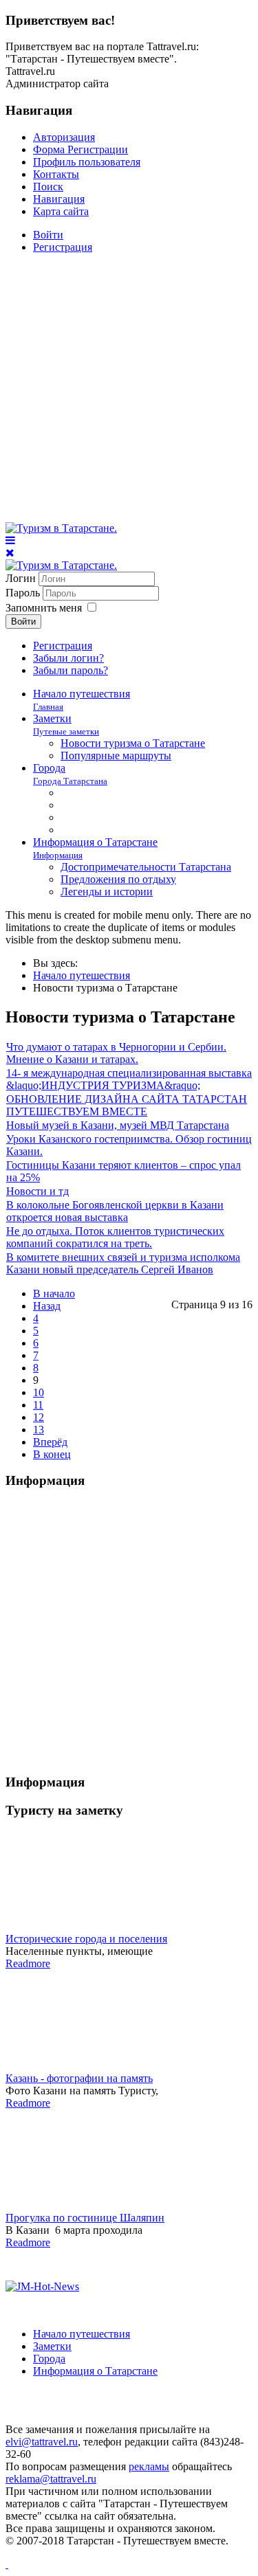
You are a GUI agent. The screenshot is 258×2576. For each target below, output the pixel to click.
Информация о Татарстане (95, 2371)
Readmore (28, 1963)
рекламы (149, 2466)
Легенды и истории (107, 892)
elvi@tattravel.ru (42, 2442)
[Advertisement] (129, 393)
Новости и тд (37, 1191)
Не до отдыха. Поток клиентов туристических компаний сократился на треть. (115, 1237)
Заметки (66, 725)
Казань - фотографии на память (79, 2078)
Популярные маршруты (116, 755)
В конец (52, 1454)
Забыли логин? (68, 658)
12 (39, 1417)
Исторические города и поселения (86, 1939)
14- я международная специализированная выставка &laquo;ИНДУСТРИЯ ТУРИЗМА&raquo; (129, 1079)
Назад (47, 1306)
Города (70, 774)
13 (39, 1430)
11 (38, 1405)
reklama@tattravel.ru (51, 2479)
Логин (21, 578)
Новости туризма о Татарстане (133, 743)
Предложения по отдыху (118, 879)
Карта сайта (61, 211)
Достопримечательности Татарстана (146, 867)
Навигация (59, 199)
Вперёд (50, 1442)
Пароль (24, 593)
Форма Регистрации (80, 149)
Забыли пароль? (71, 670)
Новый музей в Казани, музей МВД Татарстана (118, 1125)
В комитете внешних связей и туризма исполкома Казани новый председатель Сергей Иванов (123, 1263)
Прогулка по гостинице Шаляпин (85, 2218)
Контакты (56, 174)
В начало (54, 1293)
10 (39, 1392)
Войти (48, 235)
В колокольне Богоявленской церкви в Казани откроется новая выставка (115, 1211)
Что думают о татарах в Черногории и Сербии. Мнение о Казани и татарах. (116, 1053)
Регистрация (63, 247)
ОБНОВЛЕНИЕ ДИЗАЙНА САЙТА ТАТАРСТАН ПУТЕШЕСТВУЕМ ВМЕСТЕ (127, 1105)
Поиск (48, 187)
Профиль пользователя (87, 162)
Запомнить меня (44, 608)
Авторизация (64, 137)
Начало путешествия (82, 2334)
